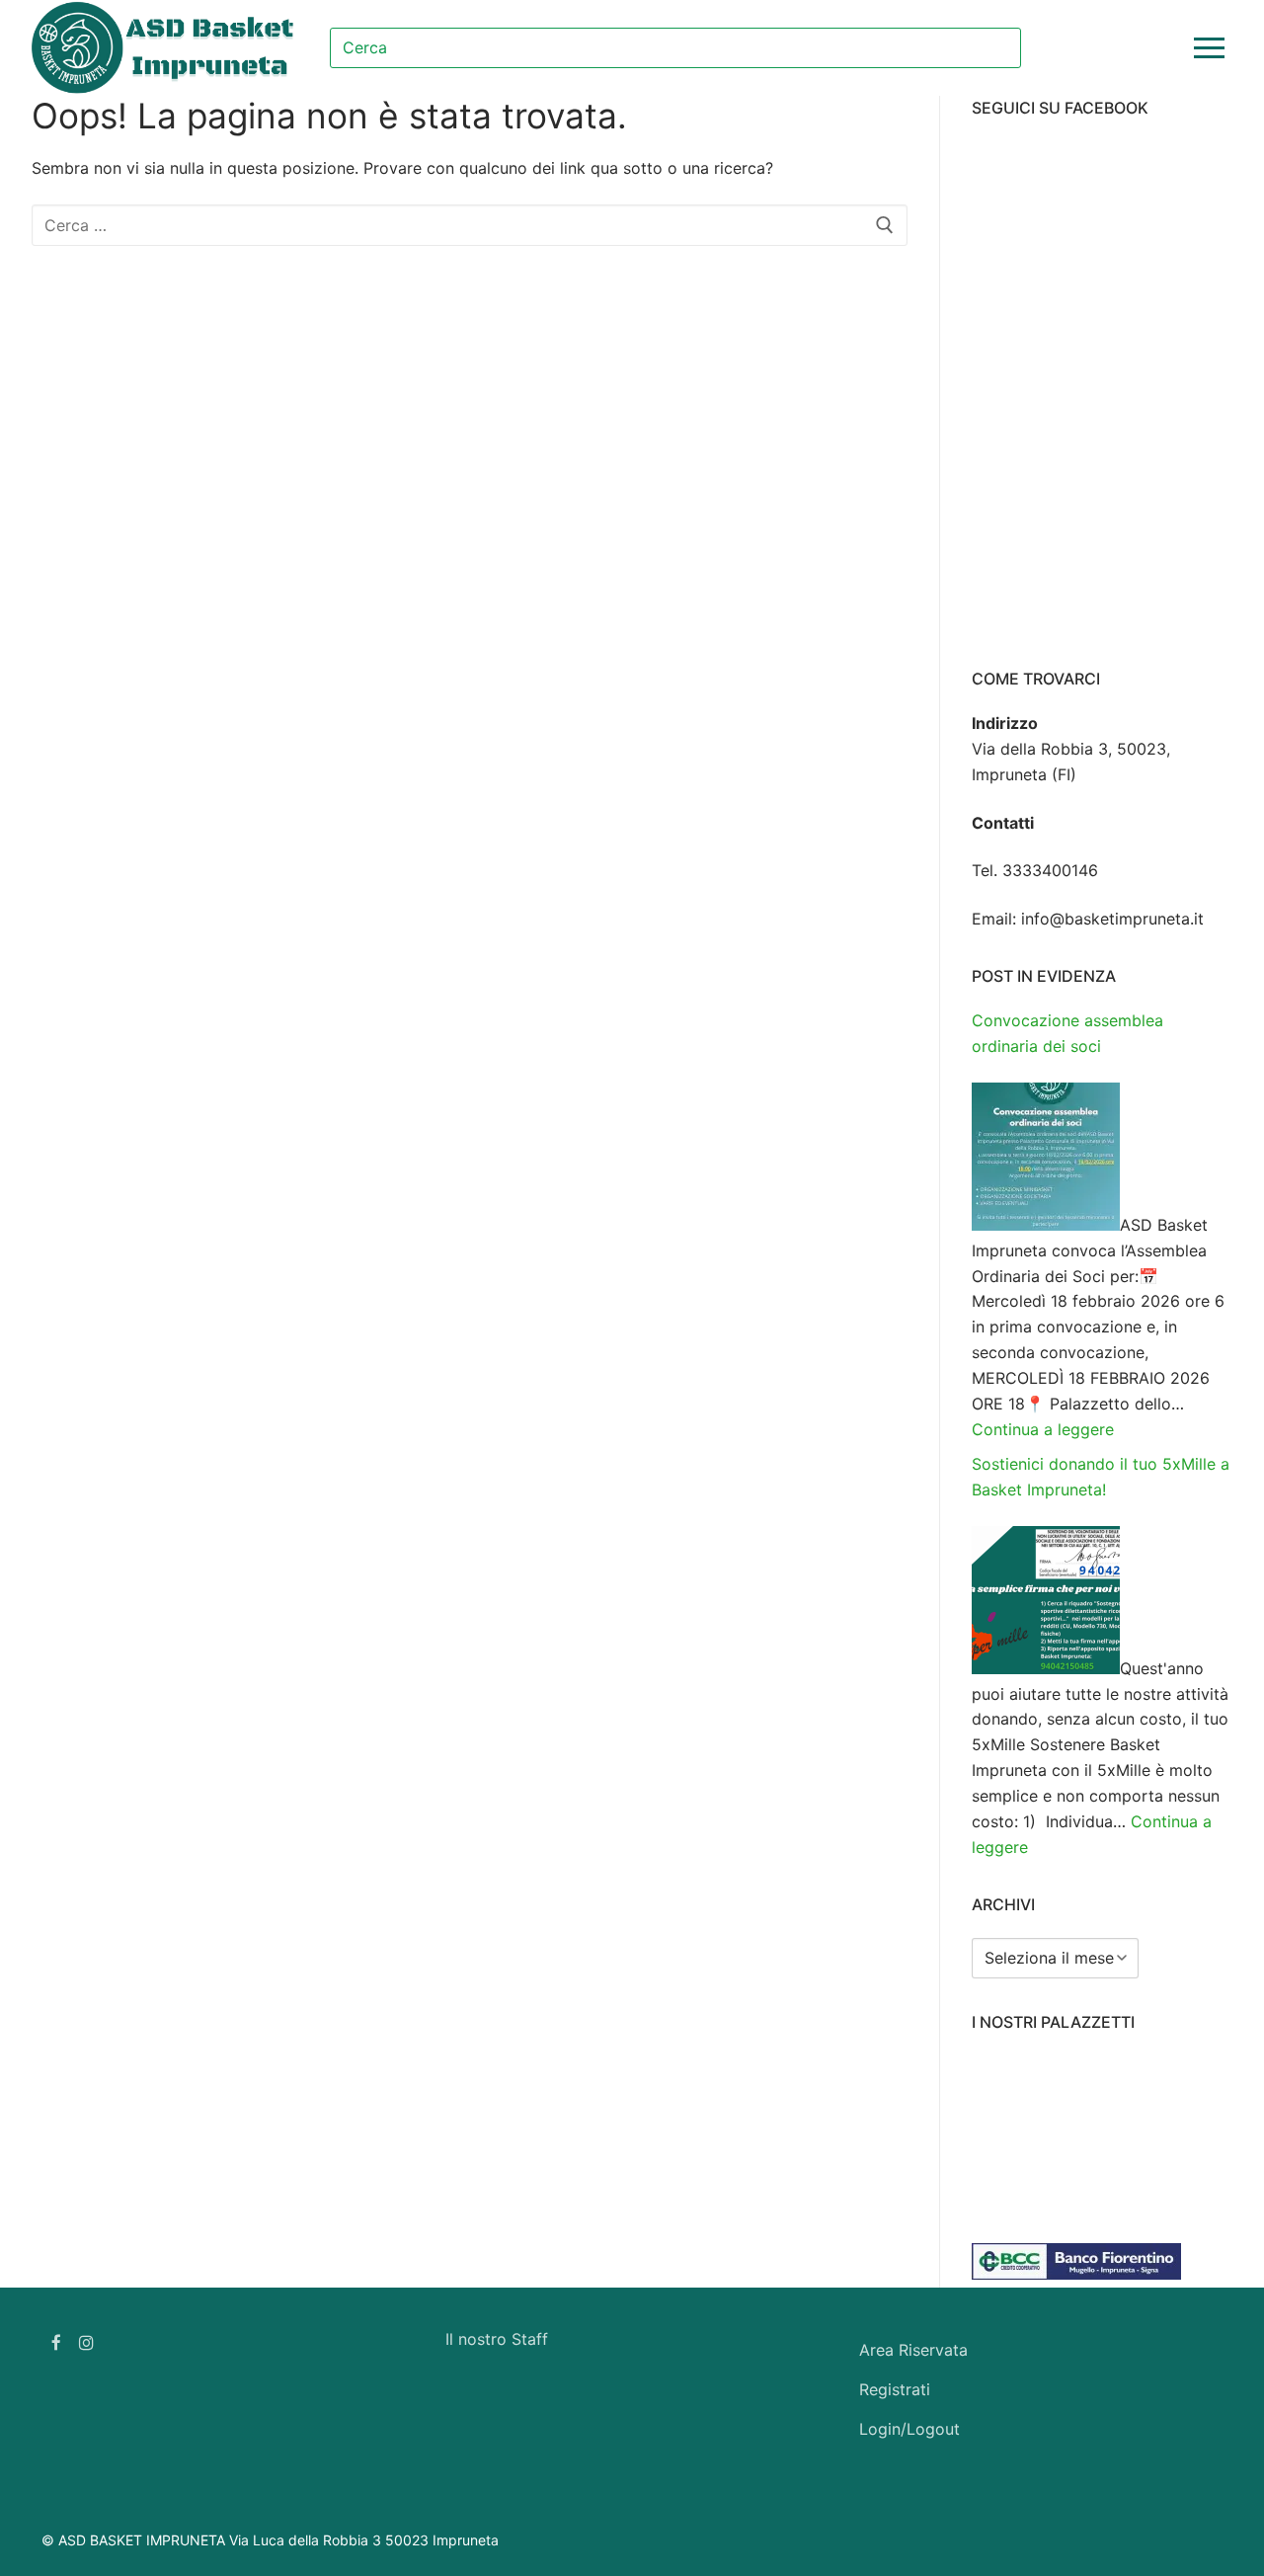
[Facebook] (57, 2342)
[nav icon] (1213, 48)
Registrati (895, 2389)
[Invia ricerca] (920, 47)
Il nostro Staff (497, 2339)
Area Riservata (913, 2350)
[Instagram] (87, 2342)
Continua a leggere (1043, 1429)
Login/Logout (909, 2429)
